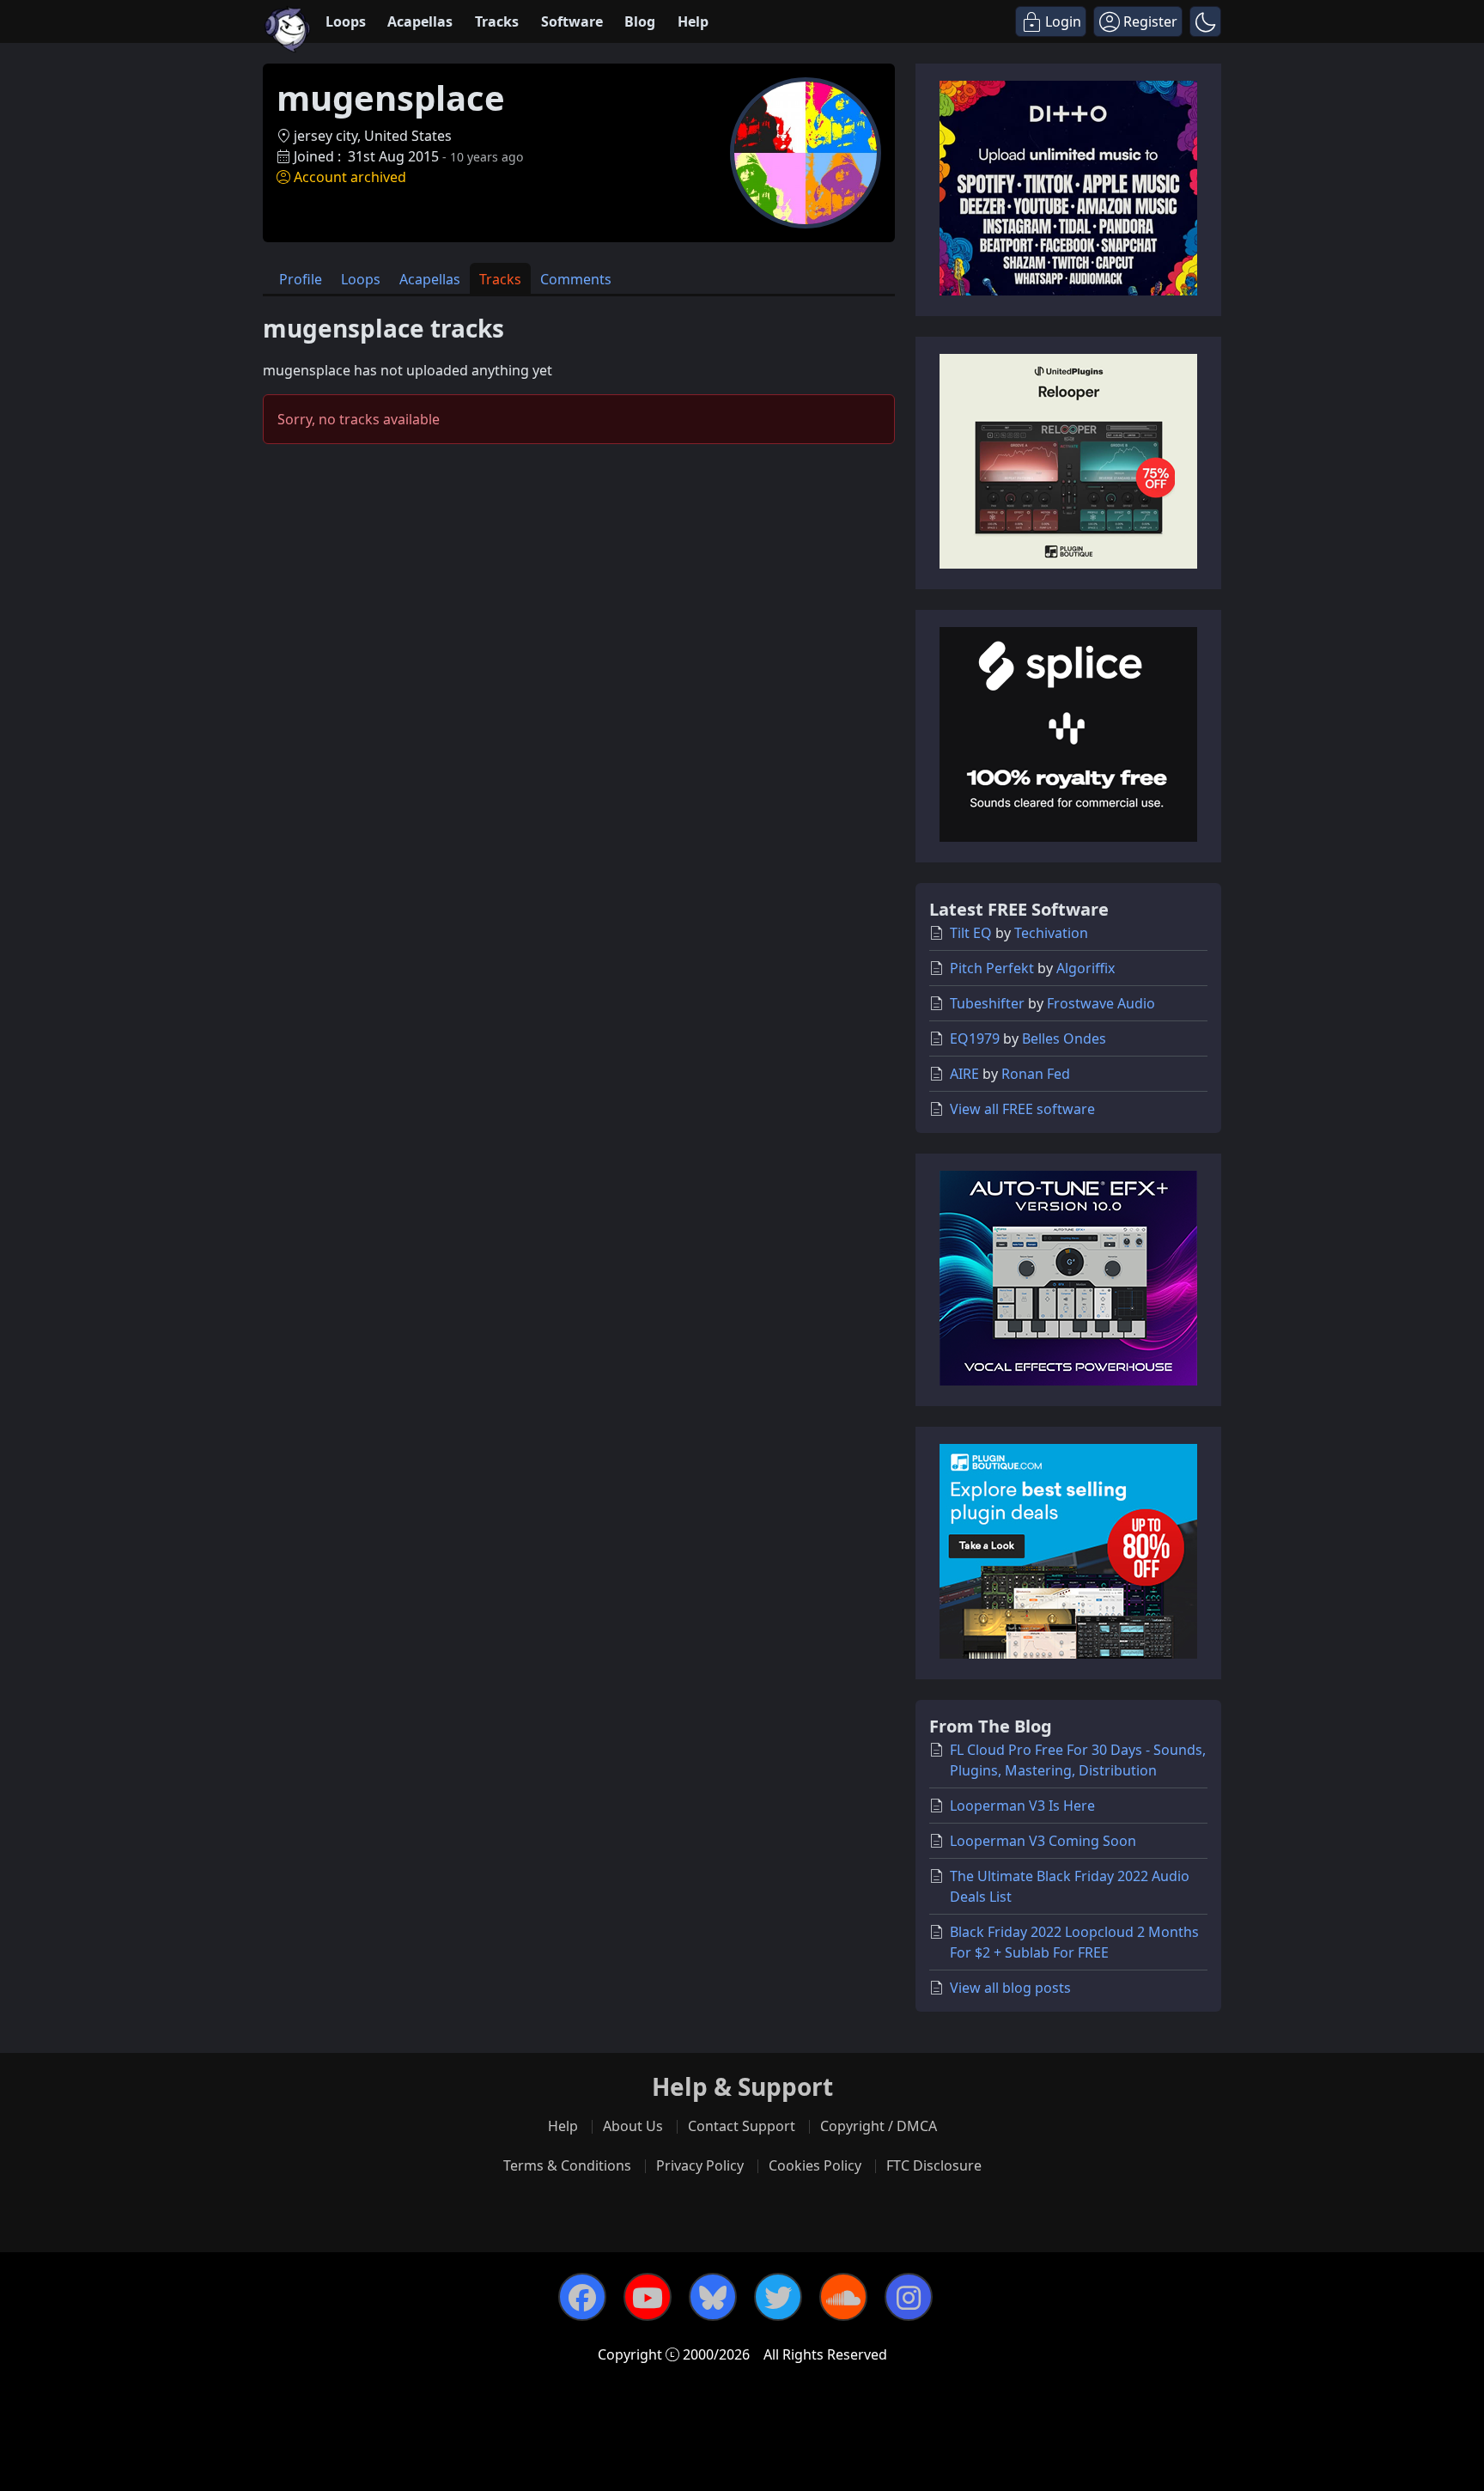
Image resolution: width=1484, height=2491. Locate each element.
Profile (301, 279)
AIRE (964, 1074)
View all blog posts (1010, 1988)
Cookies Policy (815, 2165)
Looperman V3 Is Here (1022, 1806)
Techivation (1051, 933)
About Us (633, 2126)
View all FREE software (1022, 1109)
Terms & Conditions (567, 2165)
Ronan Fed (1036, 1074)
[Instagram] (909, 2297)
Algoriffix (1086, 968)
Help (693, 21)
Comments (576, 279)
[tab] (301, 279)
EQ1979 (975, 1038)
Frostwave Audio (1101, 1003)
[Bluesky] (713, 2297)
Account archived (350, 177)
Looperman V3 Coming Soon (1043, 1841)
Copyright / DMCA (879, 2126)
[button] (1205, 21)
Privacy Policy (700, 2165)
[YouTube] (648, 2297)
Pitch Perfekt (992, 968)
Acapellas (420, 21)
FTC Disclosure (934, 2165)
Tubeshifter (987, 1003)
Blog (640, 21)
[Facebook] (582, 2297)
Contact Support (742, 2126)
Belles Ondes (1064, 1038)
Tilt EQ (971, 933)
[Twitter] (778, 2297)
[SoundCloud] (843, 2297)
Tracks (497, 21)
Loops (346, 21)
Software (572, 21)
